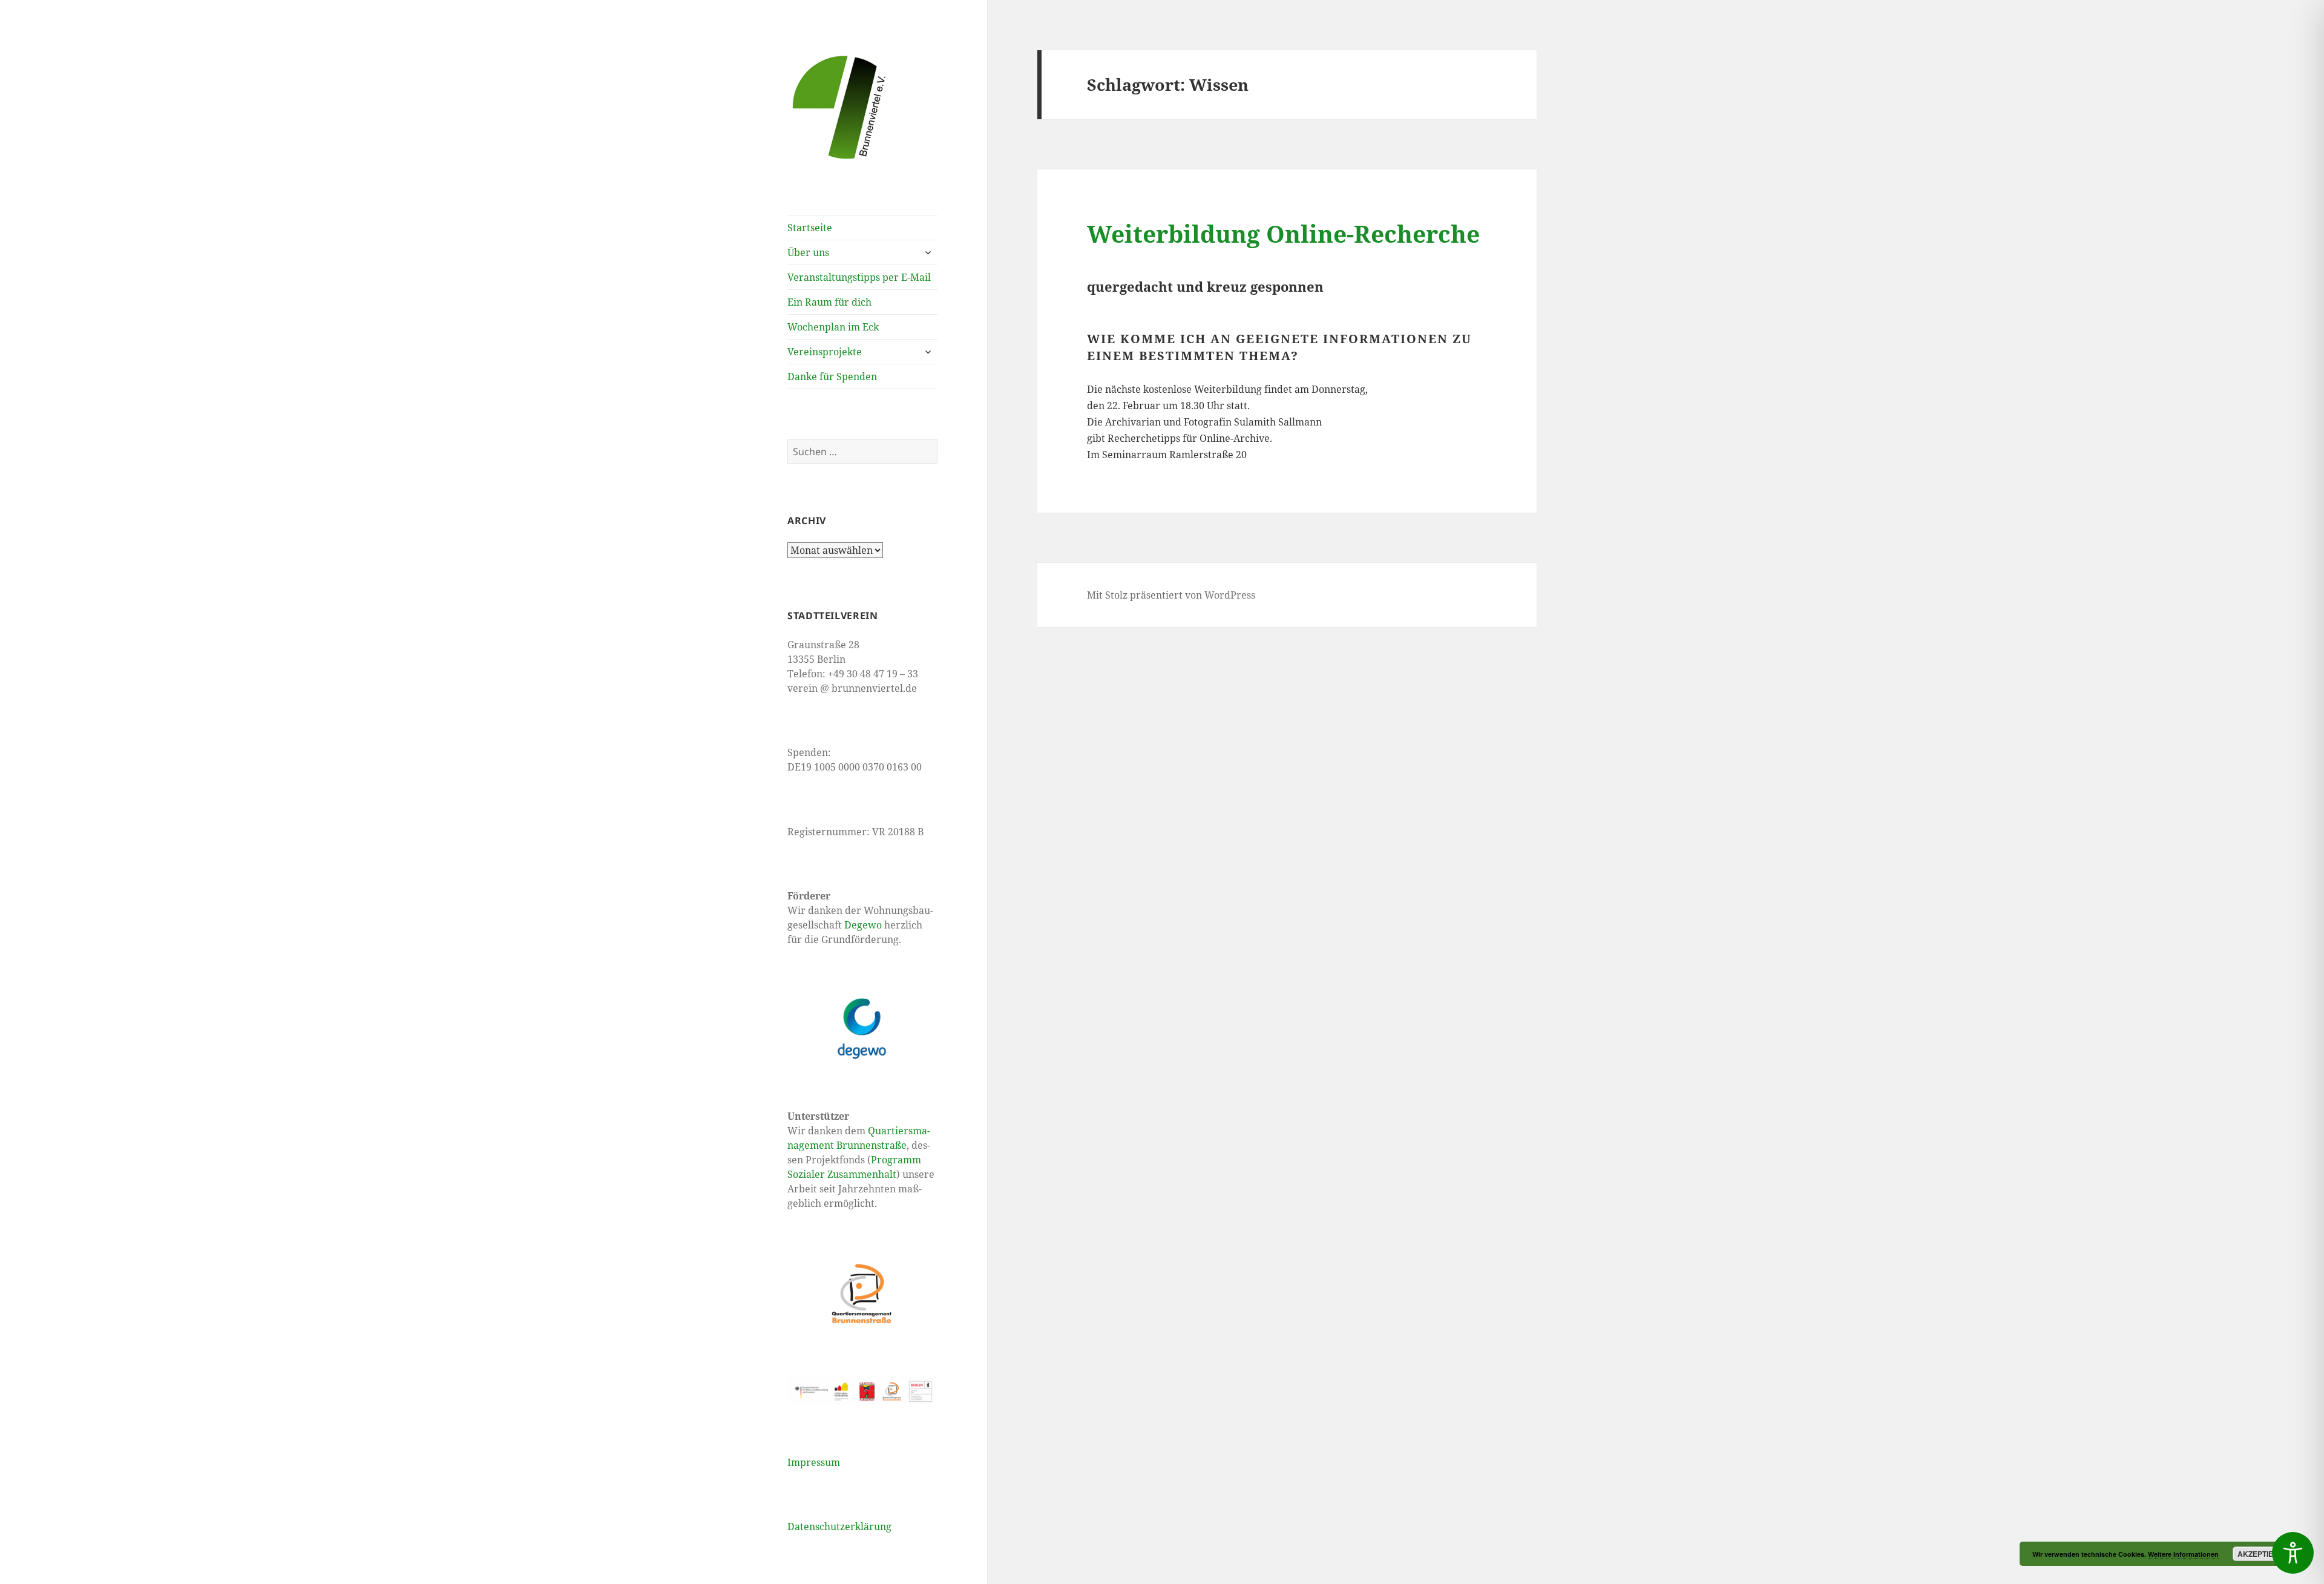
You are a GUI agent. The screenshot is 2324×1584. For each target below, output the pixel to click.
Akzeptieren (2263, 1554)
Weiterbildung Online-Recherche (1283, 233)
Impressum (814, 1462)
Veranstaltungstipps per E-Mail (859, 277)
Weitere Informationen (2183, 1554)
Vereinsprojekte (825, 352)
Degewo (863, 925)
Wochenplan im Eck (833, 327)
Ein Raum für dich (829, 302)
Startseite (810, 228)
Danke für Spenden (832, 376)
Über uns (808, 252)
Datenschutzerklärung (839, 1526)
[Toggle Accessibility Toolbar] (2293, 1553)
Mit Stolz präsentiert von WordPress (1171, 595)
